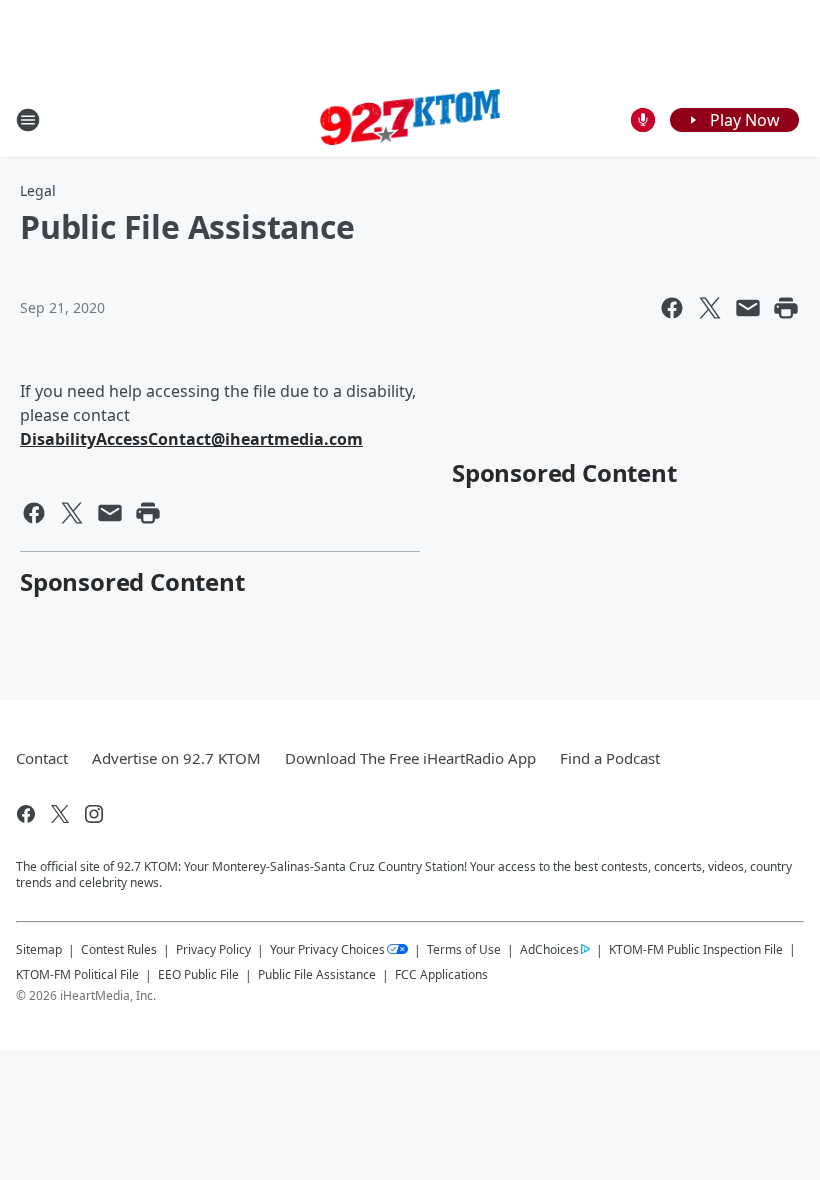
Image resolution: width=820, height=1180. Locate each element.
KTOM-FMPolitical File (77, 974)
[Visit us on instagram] (94, 814)
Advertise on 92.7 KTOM (176, 758)
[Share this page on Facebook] (672, 308)
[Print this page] (786, 308)
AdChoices (549, 949)
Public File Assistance (317, 974)
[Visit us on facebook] (26, 814)
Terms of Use (464, 949)
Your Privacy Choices (327, 949)
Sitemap (39, 949)
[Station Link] (410, 119)
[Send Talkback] (643, 120)
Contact (42, 758)
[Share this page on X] (710, 308)
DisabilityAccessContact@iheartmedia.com (191, 439)
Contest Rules (119, 949)
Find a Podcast (610, 758)
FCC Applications (441, 974)
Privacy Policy (213, 949)
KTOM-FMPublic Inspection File (696, 949)
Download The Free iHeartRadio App (410, 758)
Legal (38, 190)
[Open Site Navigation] (28, 120)
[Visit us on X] (60, 814)
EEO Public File (198, 974)
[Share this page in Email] (748, 308)
